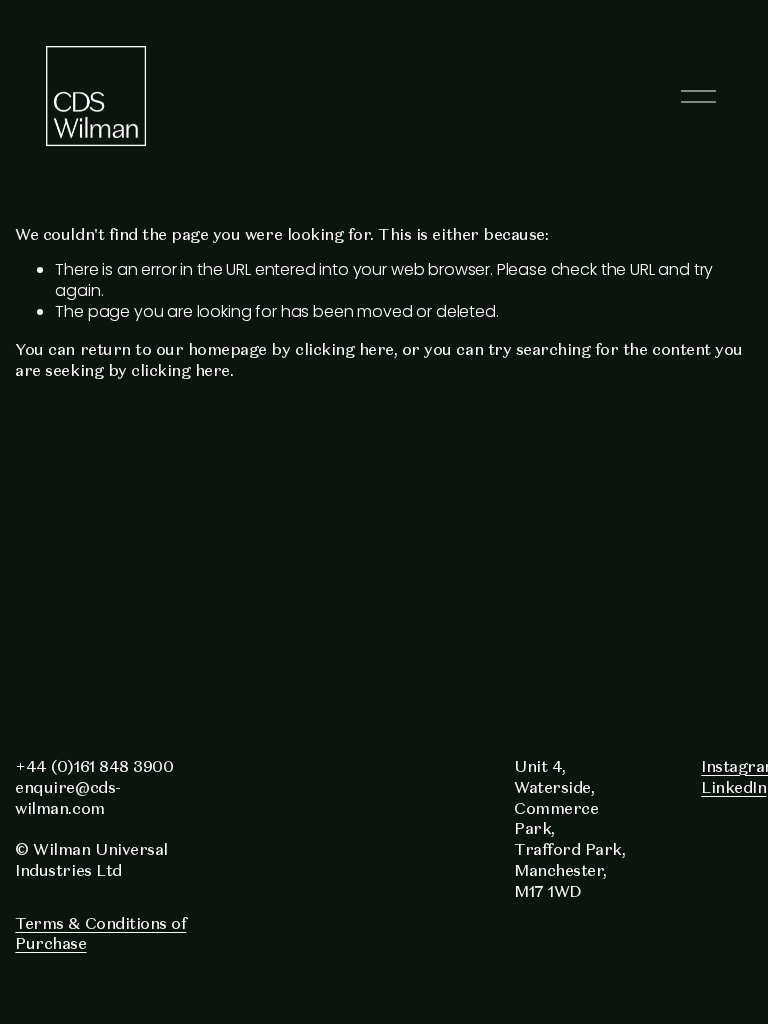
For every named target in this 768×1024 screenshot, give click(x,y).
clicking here (344, 349)
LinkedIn (733, 787)
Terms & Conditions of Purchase (100, 933)
